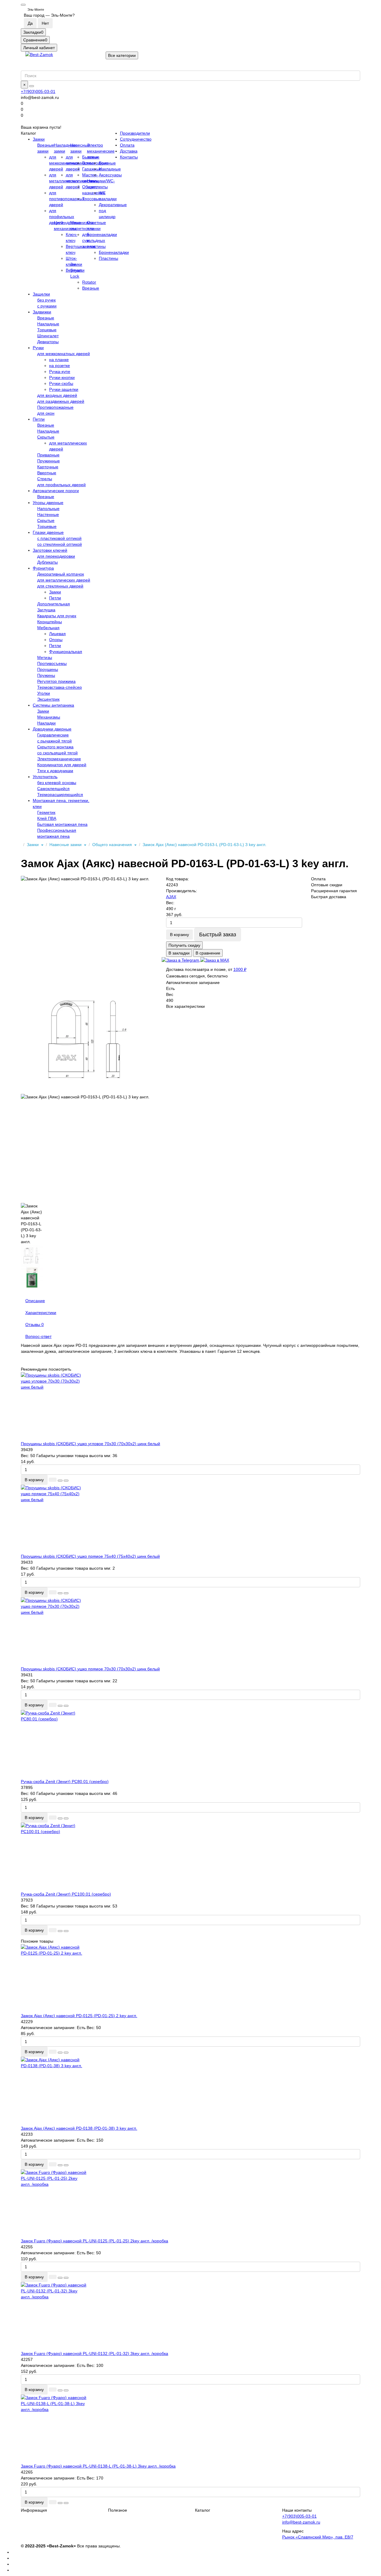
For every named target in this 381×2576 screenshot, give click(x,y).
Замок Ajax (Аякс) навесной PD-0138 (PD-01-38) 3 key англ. (79, 2128)
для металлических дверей (64, 580)
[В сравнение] (66, 1481)
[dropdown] (23, 5)
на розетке (60, 366)
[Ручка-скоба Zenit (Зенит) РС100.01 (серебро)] (190, 1857)
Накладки (46, 723)
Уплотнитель (45, 777)
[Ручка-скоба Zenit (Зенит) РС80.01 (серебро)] (190, 1744)
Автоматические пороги (56, 491)
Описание (35, 1301)
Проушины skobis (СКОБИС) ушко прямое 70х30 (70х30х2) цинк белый (90, 1669)
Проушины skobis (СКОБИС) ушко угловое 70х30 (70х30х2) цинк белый (90, 1444)
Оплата (127, 145)
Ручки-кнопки (62, 377)
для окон (46, 413)
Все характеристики (185, 1006)
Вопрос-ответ (38, 1336)
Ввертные (47, 473)
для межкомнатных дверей (64, 354)
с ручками (47, 306)
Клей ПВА (47, 818)
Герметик (46, 812)
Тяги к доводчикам (55, 771)
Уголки (44, 693)
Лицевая (57, 634)
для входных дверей (57, 395)
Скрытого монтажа (55, 747)
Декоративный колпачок (61, 574)
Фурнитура (43, 568)
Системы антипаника (53, 705)
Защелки (41, 294)
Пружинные (49, 461)
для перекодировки (56, 556)
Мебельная (48, 628)
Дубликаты (47, 562)
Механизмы (49, 717)
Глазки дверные (48, 532)
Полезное (118, 2510)
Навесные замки (66, 845)
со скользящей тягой (57, 753)
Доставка (129, 151)
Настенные (48, 514)
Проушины (48, 669)
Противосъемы (52, 663)
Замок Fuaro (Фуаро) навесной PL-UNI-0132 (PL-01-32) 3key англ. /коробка (95, 2353)
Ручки (38, 348)
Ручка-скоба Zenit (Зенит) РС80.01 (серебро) (65, 1781)
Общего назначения (113, 845)
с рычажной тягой (54, 741)
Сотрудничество (136, 139)
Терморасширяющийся (60, 795)
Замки (39, 139)
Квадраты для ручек (57, 616)
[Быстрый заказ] (53, 1480)
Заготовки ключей (50, 550)
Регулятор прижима (56, 681)
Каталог (203, 2510)
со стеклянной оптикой (60, 544)
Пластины (108, 258)
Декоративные (113, 205)
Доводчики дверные (52, 729)
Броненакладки (114, 252)
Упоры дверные (48, 503)
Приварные (48, 455)
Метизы (45, 657)
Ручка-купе (60, 371)
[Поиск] (32, 86)
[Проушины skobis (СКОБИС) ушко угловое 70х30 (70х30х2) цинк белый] (190, 1406)
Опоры (56, 640)
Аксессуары (110, 175)
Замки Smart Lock (76, 270)
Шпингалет (48, 336)
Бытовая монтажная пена (62, 824)
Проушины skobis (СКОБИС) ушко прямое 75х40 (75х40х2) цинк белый (90, 1556)
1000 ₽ (240, 969)
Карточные (48, 467)
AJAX (171, 897)
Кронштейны (50, 622)
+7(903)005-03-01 (38, 91)
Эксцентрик (48, 699)
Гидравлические (53, 735)
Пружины (46, 675)
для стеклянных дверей (60, 586)
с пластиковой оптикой (59, 538)
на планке (59, 360)
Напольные (48, 509)
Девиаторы (48, 342)
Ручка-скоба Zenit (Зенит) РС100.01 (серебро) (66, 1894)
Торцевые (47, 330)
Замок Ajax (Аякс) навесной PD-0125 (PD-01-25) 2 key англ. (79, 2016)
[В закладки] (60, 1481)
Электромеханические (59, 759)
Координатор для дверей (62, 765)
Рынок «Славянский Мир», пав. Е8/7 (318, 2537)
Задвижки (42, 312)
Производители (135, 133)
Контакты (129, 157)
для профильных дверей (62, 217)
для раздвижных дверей (61, 401)
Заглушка (46, 610)
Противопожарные (55, 407)
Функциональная (66, 652)
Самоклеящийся (53, 789)
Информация (34, 2510)
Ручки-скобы (61, 383)
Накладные (110, 169)
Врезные (107, 163)
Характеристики (41, 1313)
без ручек (46, 300)
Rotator (89, 282)
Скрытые (46, 437)
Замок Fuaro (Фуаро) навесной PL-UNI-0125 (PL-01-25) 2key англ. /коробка (95, 2241)
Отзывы (35, 1324)
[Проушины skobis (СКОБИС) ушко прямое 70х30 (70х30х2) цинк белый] (190, 1632)
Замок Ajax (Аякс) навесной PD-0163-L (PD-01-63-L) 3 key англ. (204, 845)
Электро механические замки (101, 151)
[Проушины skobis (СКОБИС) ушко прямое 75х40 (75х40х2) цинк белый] (190, 1519)
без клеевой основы (57, 783)
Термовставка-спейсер (60, 687)
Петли (39, 419)
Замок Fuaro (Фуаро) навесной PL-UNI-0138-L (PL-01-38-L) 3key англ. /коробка (98, 2466)
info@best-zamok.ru (301, 2522)
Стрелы (45, 479)
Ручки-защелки (64, 389)
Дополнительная (54, 604)
